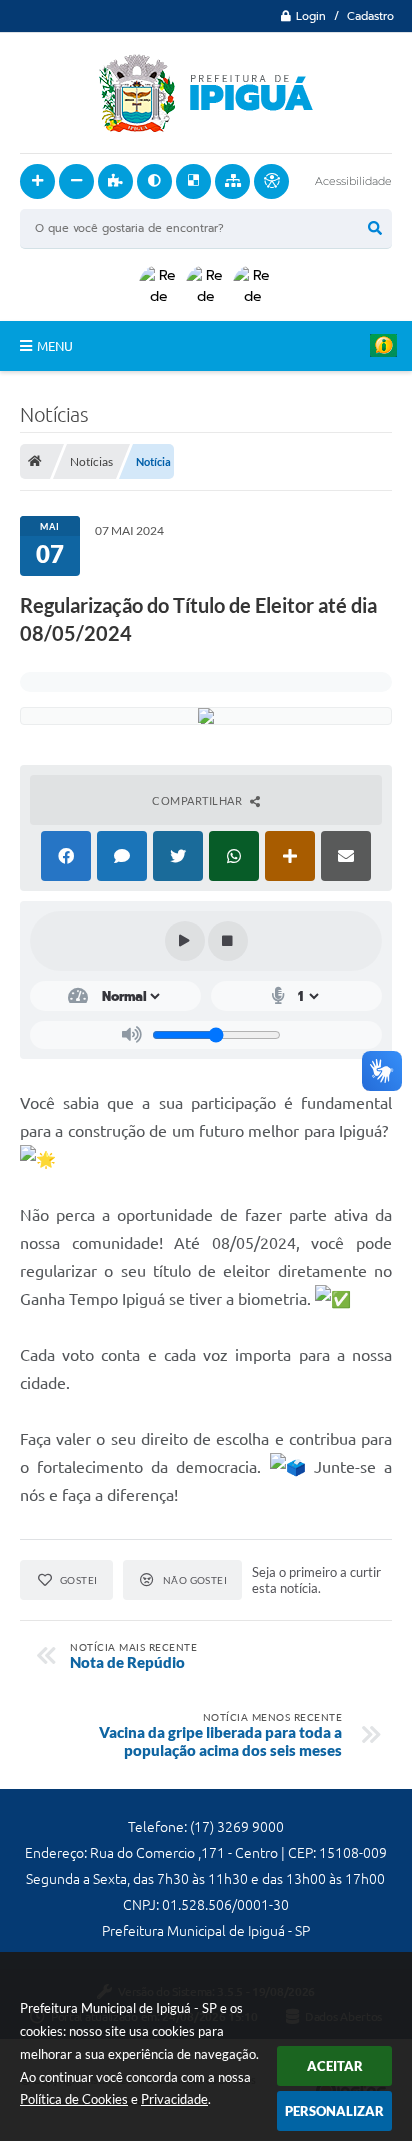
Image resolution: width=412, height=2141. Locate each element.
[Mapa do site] (232, 181)
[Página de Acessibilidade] (271, 181)
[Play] (185, 941)
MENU (55, 346)
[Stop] (228, 941)
